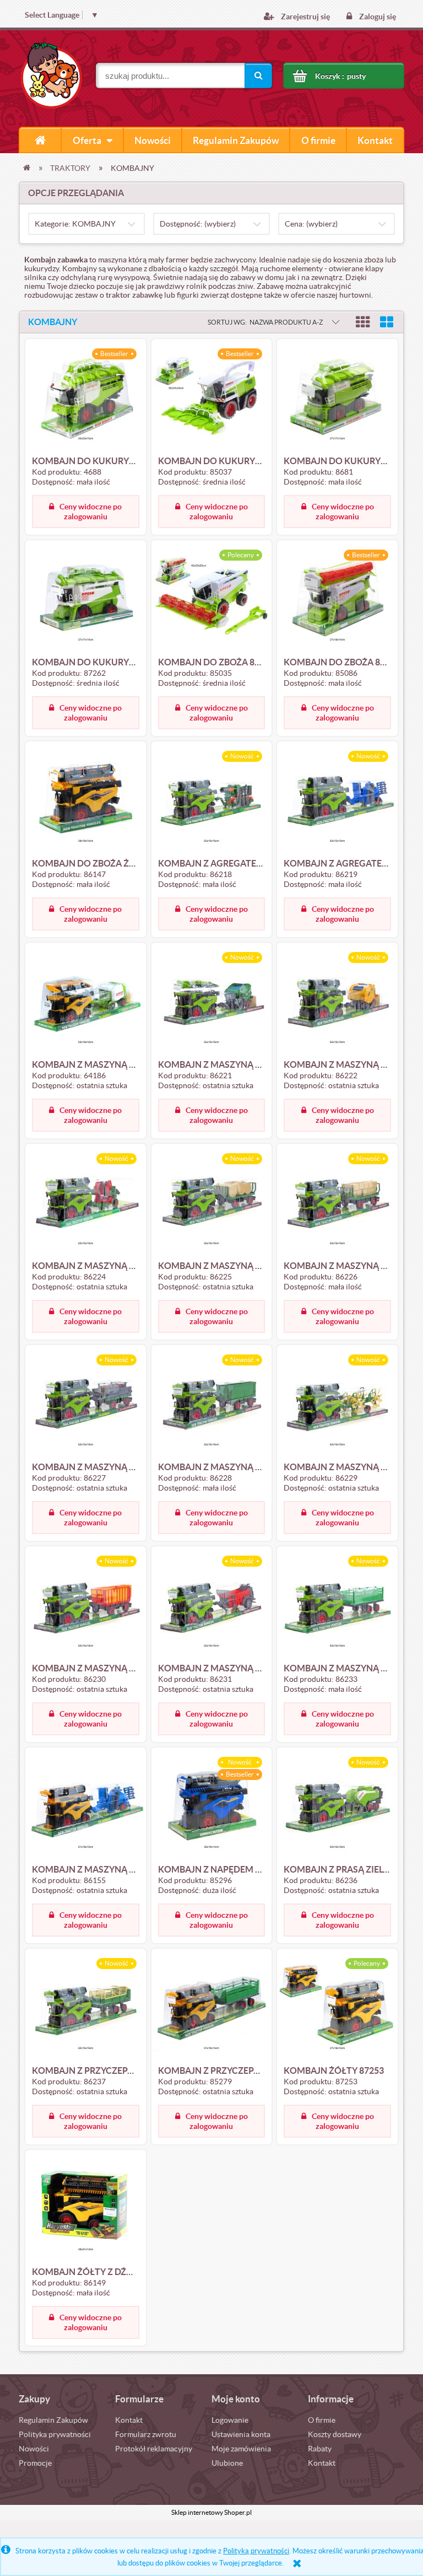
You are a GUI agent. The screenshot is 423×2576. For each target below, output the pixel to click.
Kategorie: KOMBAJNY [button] (75, 224)
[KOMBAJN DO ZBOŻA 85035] (212, 599)
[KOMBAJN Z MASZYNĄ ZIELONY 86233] (337, 1605)
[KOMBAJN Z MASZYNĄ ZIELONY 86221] (212, 1002)
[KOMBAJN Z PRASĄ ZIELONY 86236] (337, 1806)
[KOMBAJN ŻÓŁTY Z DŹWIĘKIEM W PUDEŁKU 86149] (86, 2209)
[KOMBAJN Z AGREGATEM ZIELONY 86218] (212, 800)
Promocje (35, 2463)
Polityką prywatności (256, 2551)
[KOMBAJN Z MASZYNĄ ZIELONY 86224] (86, 1203)
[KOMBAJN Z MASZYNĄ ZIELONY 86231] (212, 1605)
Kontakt (129, 2420)
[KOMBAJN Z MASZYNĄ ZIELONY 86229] (337, 1404)
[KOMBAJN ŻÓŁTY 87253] (337, 2008)
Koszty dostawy (335, 2434)
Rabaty (320, 2449)
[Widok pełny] (387, 322)
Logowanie (230, 2420)
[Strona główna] (40, 140)
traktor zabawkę (134, 295)
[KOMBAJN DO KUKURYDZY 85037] (212, 398)
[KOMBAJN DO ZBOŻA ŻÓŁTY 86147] (86, 800)
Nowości (34, 2449)
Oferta (87, 140)
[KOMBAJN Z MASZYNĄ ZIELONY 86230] (86, 1605)
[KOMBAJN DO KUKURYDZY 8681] (337, 398)
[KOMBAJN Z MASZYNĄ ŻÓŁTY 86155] (86, 1806)
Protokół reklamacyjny (154, 2449)
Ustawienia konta (241, 2434)
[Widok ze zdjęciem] (363, 322)
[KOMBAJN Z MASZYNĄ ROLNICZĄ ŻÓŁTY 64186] (86, 1002)
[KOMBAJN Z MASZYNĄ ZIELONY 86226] (337, 1203)
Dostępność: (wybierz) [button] (198, 224)
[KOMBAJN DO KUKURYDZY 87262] (86, 599)
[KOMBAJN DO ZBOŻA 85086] (337, 599)
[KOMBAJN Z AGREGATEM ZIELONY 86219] (337, 800)
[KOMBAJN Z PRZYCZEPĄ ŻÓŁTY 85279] (212, 2008)
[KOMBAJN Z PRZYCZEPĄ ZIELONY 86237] (86, 2008)
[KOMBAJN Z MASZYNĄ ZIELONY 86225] (212, 1203)
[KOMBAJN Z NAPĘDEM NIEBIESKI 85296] (212, 1806)
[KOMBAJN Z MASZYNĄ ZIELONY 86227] (86, 1404)
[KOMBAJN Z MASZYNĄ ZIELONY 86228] (212, 1404)
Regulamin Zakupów (53, 2420)
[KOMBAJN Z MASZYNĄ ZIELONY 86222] (337, 1002)
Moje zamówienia (241, 2449)
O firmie (322, 2420)
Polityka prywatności (55, 2434)
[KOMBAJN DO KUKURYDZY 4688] (86, 398)
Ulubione (227, 2463)
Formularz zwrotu (146, 2434)
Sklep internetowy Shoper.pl (211, 2512)
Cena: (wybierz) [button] (311, 224)
